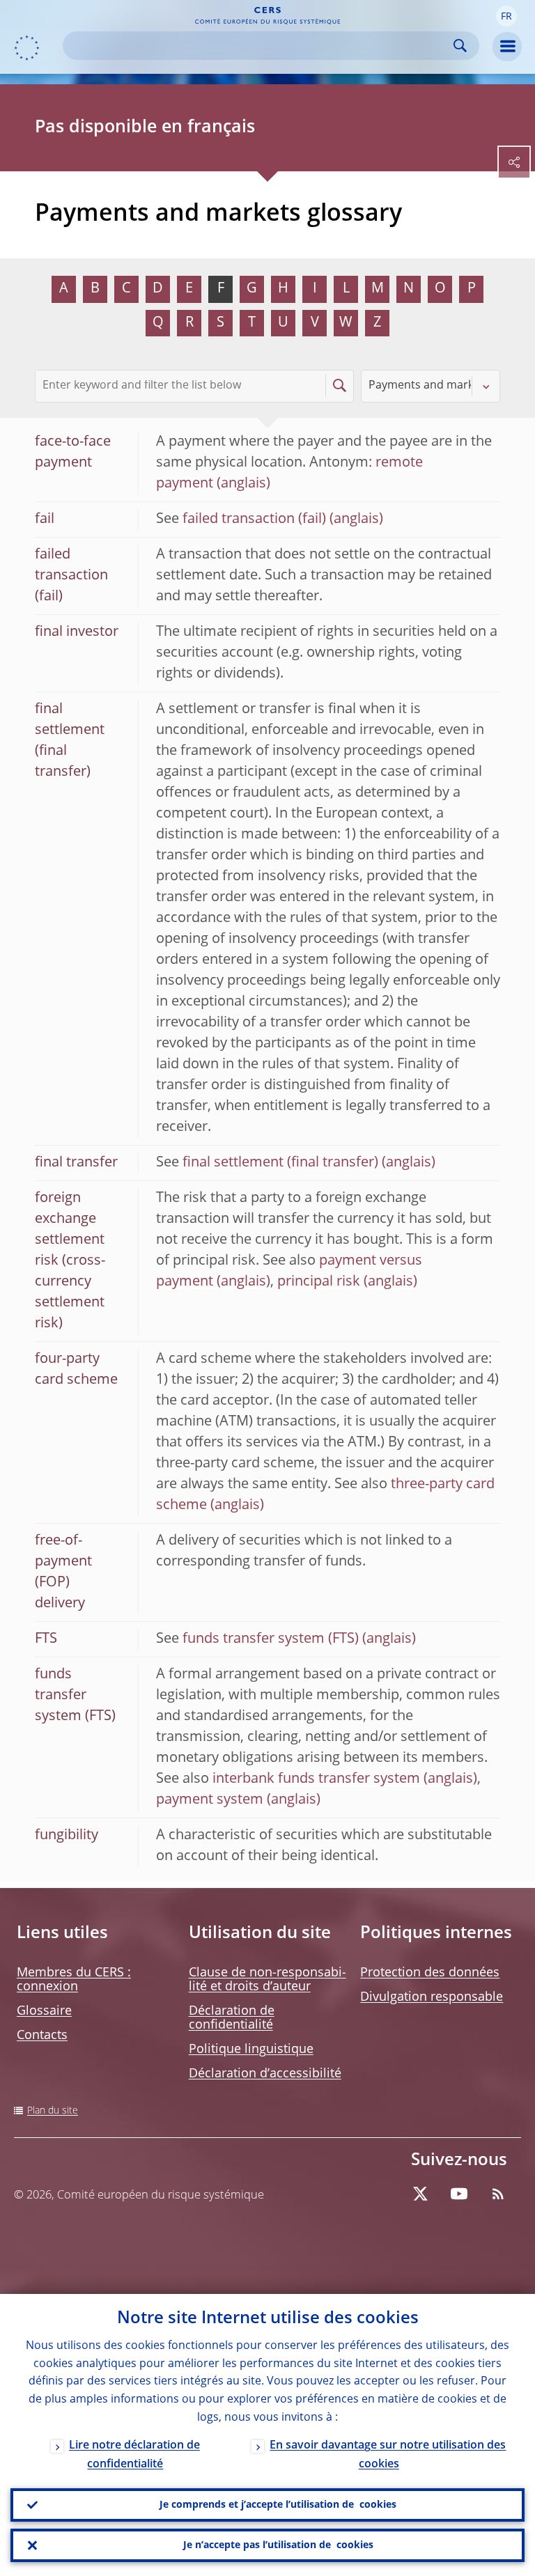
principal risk (319, 1282)
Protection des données (430, 1973)
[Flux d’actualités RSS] (498, 2194)
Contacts (42, 2036)
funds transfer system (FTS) (271, 1639)
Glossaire (44, 2011)
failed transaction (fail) (254, 520)
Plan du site (53, 2111)
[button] (506, 16)
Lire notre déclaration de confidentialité (134, 2455)
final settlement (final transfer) (280, 1163)
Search (460, 46)
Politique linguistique (251, 2050)
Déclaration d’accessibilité (265, 2074)
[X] (420, 2194)
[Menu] (507, 47)
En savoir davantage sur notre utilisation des (388, 2455)
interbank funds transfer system (316, 1779)
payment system (210, 1800)
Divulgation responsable (432, 1997)
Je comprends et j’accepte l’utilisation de (278, 2505)
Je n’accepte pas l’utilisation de (278, 2545)
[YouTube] (459, 2194)
